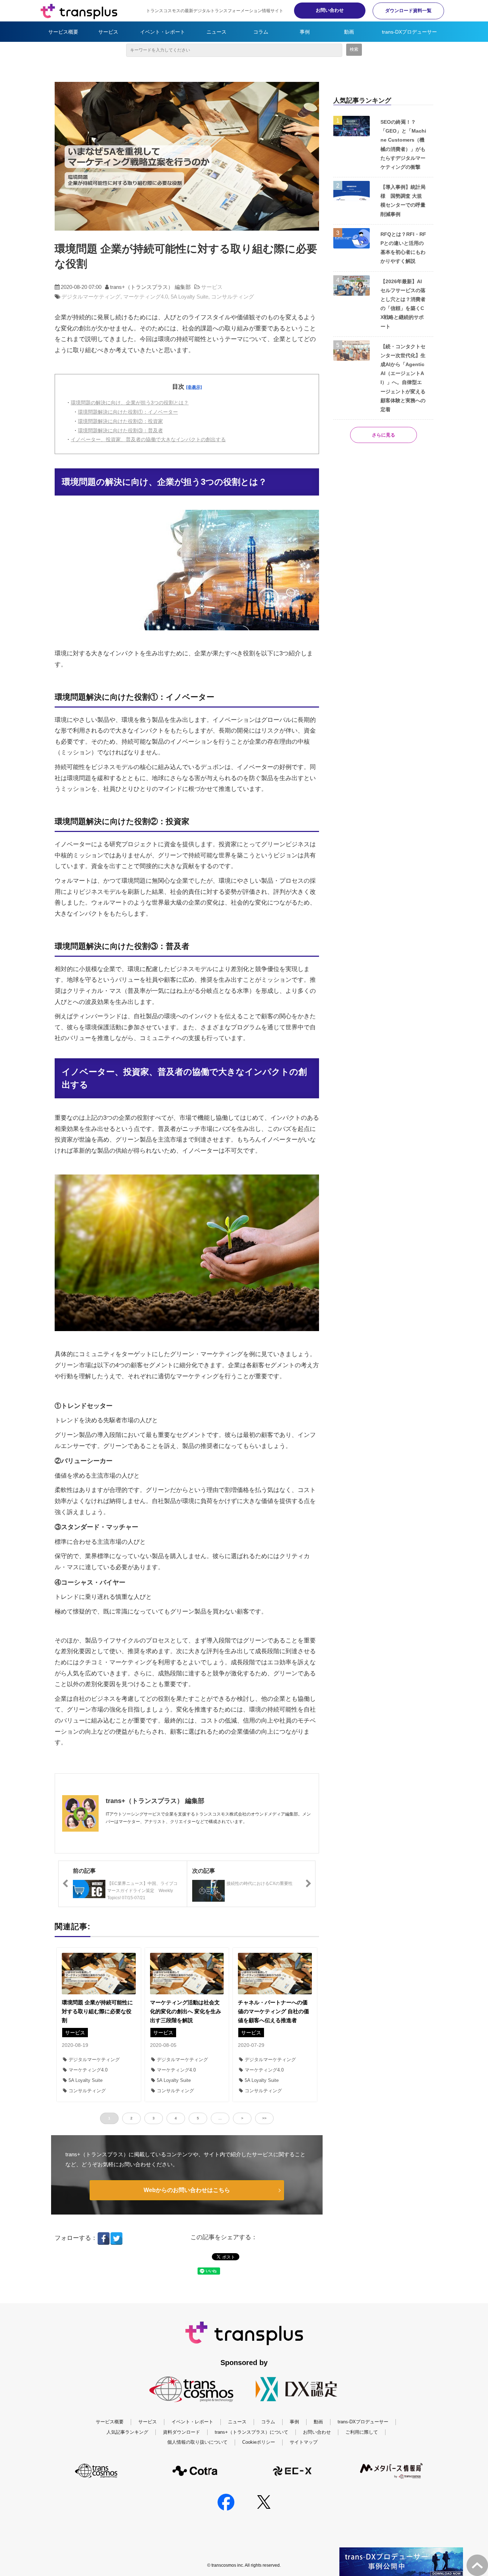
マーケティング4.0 (146, 297)
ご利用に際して (362, 2432)
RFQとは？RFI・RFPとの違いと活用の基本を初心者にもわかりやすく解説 (403, 248)
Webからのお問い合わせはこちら (187, 2190)
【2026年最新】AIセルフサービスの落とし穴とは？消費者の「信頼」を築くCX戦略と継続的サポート (403, 304)
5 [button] (198, 2118)
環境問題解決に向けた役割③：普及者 (120, 430)
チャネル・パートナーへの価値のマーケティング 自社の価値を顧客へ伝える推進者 (273, 2011)
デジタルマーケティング (91, 297)
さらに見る (384, 435)
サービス (108, 32)
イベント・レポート (163, 32)
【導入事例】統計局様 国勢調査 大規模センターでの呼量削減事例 (403, 201)
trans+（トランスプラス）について (252, 2432)
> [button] (242, 2118)
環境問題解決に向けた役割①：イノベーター (128, 412)
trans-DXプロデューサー (409, 32)
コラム (261, 32)
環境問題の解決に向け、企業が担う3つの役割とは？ (130, 403)
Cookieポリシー (259, 2442)
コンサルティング (233, 297)
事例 (305, 32)
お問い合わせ (330, 10)
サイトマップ (304, 2442)
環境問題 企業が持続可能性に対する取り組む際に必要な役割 (97, 2011)
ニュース (216, 32)
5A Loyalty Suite (190, 297)
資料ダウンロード (181, 2432)
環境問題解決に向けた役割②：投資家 (120, 421)
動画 (349, 32)
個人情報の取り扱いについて (197, 2442)
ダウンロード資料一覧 (408, 11)
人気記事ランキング (127, 2432)
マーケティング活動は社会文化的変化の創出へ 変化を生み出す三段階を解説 (186, 2011)
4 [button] (176, 2118)
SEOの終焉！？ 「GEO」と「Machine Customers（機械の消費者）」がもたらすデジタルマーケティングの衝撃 (403, 144)
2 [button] (131, 2118)
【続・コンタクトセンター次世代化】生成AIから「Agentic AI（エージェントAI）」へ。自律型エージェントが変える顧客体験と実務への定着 (403, 378)
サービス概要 (63, 32)
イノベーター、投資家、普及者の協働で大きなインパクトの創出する (148, 439)
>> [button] (264, 2118)
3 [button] (154, 2118)
